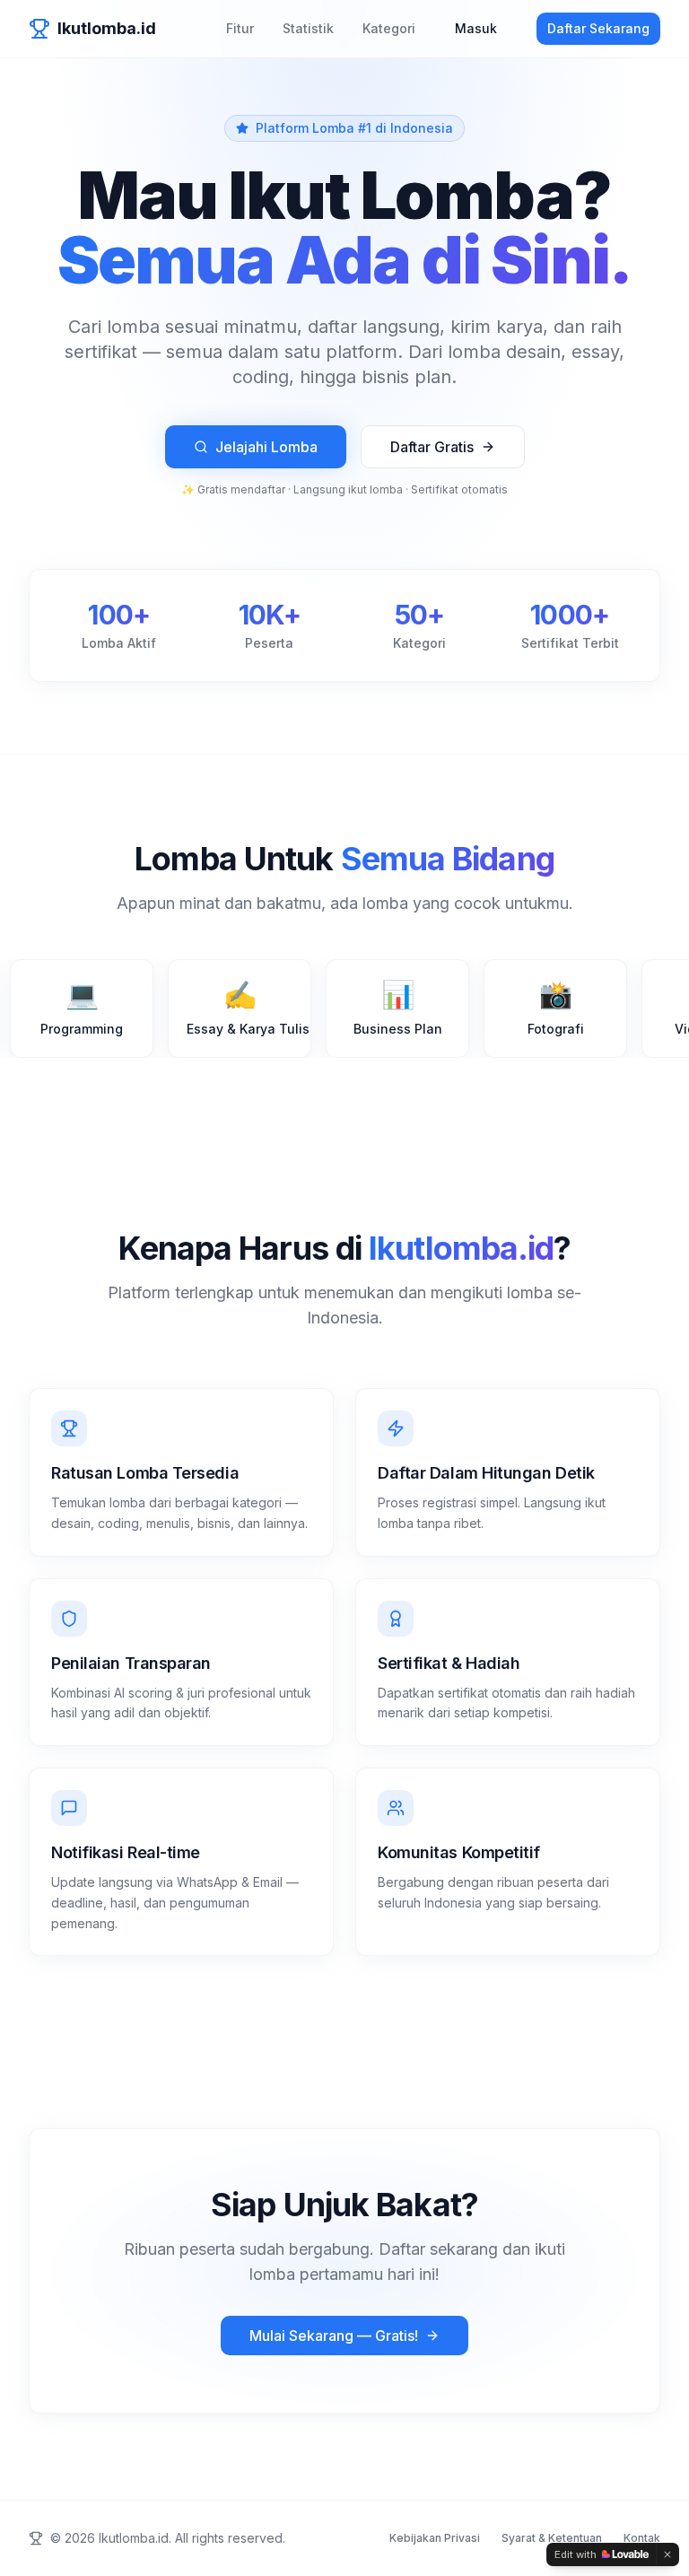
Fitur (240, 28)
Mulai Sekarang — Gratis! (334, 2336)
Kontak (642, 2538)
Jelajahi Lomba (266, 447)
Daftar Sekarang (598, 28)
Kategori (389, 28)
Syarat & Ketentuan (552, 2538)
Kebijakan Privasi (435, 2538)
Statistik (308, 28)
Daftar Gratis (432, 447)
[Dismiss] (667, 2554)
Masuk (476, 28)
